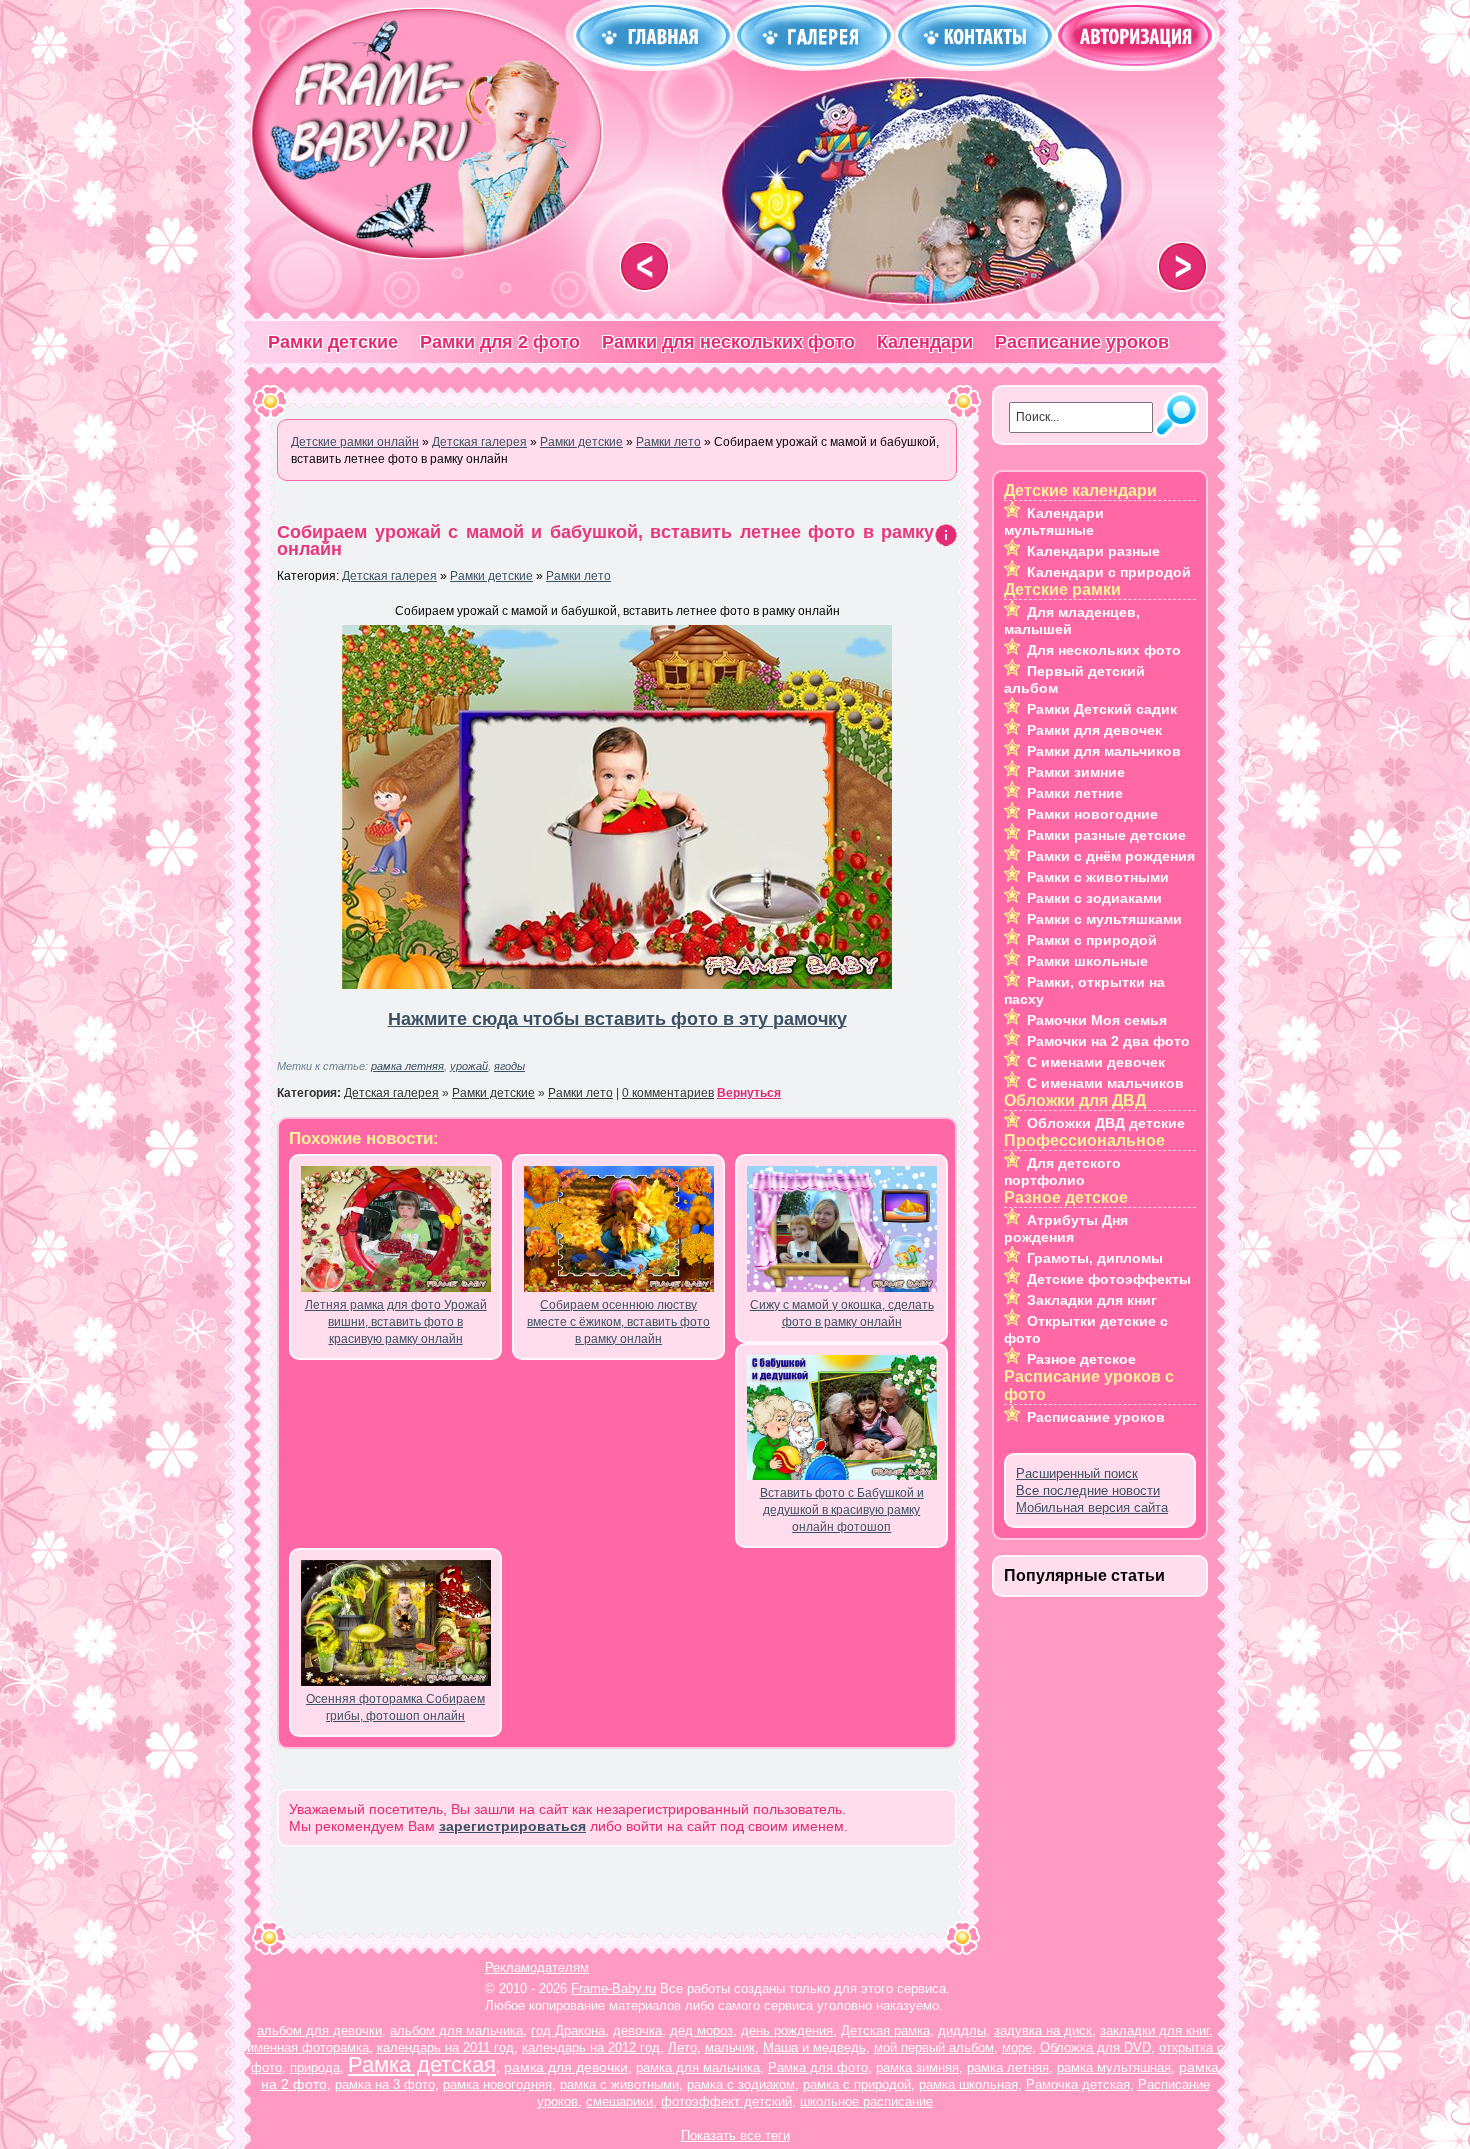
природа (315, 2067)
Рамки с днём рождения (1111, 856)
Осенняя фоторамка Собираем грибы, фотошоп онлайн (395, 1707)
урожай (469, 1066)
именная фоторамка (308, 2047)
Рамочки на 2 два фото (1108, 1041)
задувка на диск (1043, 2030)
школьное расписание (866, 2101)
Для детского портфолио (1062, 1171)
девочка (637, 2030)
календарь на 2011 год (445, 2047)
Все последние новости (1088, 1490)
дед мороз (701, 2030)
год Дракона (568, 2030)
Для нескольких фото (1104, 650)
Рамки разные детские (1106, 835)
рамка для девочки (566, 2067)
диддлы (962, 2030)
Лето (682, 2047)
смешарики (619, 2101)
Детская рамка (885, 2030)
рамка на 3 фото (385, 2084)
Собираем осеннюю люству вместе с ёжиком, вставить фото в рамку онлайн (618, 1322)
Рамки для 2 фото (500, 342)
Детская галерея (389, 576)
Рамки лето (578, 576)
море (1017, 2047)
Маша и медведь (814, 2047)
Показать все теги (735, 2135)
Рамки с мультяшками (1104, 919)
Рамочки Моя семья (1097, 1020)
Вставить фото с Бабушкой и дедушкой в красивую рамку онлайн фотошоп (842, 1510)
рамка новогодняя (497, 2084)
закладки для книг (1154, 2030)
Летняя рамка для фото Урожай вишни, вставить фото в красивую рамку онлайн (396, 1322)
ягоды (509, 1066)
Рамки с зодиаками (1094, 898)
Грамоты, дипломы (1095, 1258)
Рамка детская (422, 2064)
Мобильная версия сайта (1092, 1507)
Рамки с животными (1098, 877)
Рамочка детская (1078, 2084)
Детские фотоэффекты (1109, 1279)
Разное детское (1081, 1359)
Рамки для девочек (1094, 730)
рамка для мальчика (698, 2067)
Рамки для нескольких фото (728, 342)
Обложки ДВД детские (1106, 1123)
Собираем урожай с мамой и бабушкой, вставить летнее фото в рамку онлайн (605, 540)
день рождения (787, 2030)
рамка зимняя (917, 2067)
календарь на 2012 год (591, 2047)
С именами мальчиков (1105, 1083)
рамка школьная (968, 2084)
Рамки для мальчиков (1104, 751)
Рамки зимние (1076, 772)
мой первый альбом (934, 2047)
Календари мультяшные (1054, 521)
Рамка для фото (818, 2067)
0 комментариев (668, 1093)
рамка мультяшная (1114, 2067)
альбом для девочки (319, 2030)
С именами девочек (1096, 1062)
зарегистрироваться (512, 1826)
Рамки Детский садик (1102, 709)
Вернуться (749, 1093)
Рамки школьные (1087, 961)
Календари (925, 342)
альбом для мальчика (456, 2030)
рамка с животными (619, 2084)
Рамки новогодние (1092, 814)
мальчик (730, 2047)
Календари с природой (1109, 572)
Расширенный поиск (1077, 1473)
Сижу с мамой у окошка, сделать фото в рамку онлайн (842, 1313)
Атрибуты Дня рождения (1066, 1228)
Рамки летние (1075, 793)
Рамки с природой (1092, 940)
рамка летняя (407, 1066)
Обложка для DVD (1095, 2047)
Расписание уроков (1082, 342)
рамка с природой (857, 2084)
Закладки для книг (1092, 1300)
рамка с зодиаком (741, 2084)
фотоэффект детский (726, 2101)
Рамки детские (333, 342)
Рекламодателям (537, 1967)
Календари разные (1093, 551)
